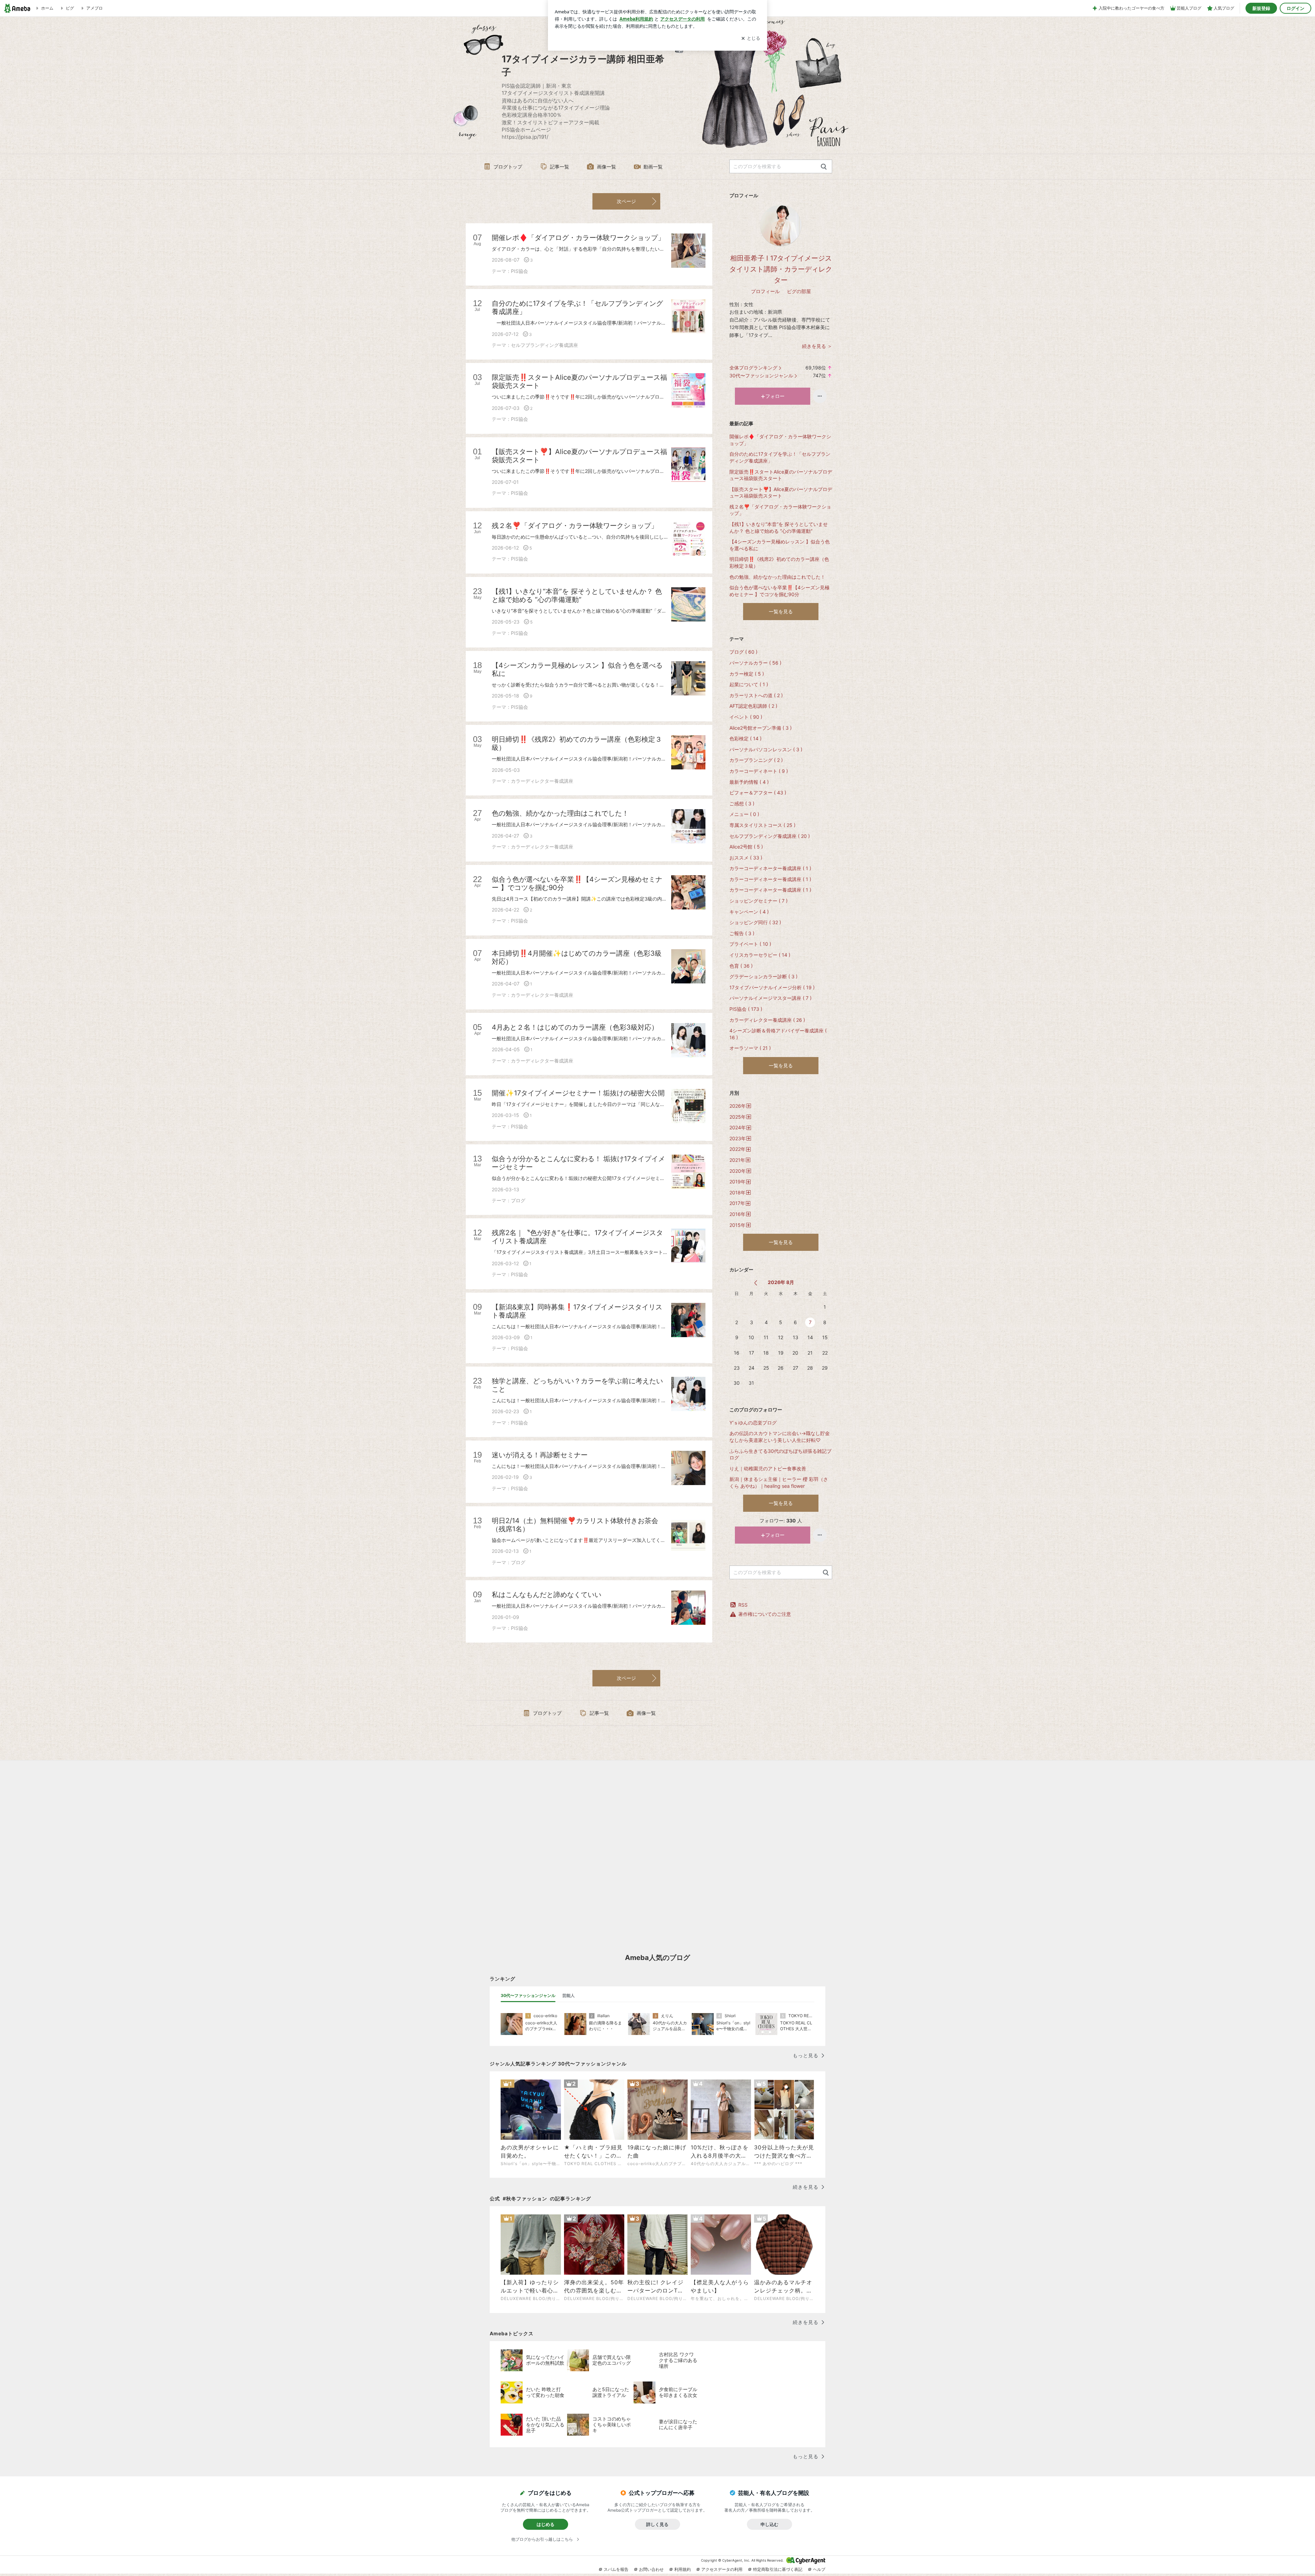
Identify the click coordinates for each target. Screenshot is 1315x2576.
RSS (743, 1605)
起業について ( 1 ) (749, 684)
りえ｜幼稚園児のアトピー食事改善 (768, 1468)
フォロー (775, 396)
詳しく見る (657, 2524)
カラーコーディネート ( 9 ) (759, 771)
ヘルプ (819, 2569)
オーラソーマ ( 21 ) (750, 1048)
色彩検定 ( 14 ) (746, 738)
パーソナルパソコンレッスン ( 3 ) (766, 749)
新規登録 (1261, 8)
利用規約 (682, 2569)
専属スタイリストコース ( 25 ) (762, 825)
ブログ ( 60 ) (743, 652)
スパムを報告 (616, 2569)
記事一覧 (560, 167)
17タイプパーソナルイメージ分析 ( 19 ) (772, 987)
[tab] (528, 1996)
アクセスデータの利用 (722, 2569)
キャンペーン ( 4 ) (749, 912)
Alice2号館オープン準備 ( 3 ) (761, 728)
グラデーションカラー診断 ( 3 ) (763, 976)
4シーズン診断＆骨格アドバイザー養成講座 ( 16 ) (778, 1034)
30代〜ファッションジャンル (761, 375)
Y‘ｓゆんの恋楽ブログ (753, 1423)
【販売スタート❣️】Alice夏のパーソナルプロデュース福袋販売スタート (781, 493)
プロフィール (765, 291)
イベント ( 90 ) (746, 717)
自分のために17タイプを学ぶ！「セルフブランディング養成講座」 (780, 457)
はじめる (546, 2524)
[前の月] (756, 1283)
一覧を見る (781, 611)
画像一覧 (606, 167)
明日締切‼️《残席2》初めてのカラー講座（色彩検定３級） (779, 562)
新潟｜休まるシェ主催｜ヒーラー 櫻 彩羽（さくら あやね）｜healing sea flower (779, 1482)
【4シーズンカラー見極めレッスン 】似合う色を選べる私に (780, 545)
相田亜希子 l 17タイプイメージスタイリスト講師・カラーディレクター (781, 269)
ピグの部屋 (799, 291)
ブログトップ (508, 167)
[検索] (824, 167)
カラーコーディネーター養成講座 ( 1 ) (770, 868)
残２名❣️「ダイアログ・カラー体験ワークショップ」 (780, 510)
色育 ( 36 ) (741, 966)
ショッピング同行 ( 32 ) (755, 922)
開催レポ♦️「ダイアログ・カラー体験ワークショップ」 (780, 440)
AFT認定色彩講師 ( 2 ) (753, 706)
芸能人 (568, 1995)
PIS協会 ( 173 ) (746, 1009)
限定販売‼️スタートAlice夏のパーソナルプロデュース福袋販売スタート (781, 475)
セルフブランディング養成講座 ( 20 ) (770, 836)
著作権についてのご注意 (765, 1614)
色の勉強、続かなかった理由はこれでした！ (777, 577)
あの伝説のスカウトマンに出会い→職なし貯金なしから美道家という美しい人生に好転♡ (780, 1437)
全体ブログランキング (753, 368)
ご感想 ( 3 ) (742, 803)
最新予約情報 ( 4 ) (749, 782)
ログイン (1295, 8)
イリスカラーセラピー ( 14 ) (760, 955)
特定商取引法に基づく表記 (778, 2569)
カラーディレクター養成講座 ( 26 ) (767, 1020)
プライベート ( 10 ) (750, 944)
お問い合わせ (651, 2569)
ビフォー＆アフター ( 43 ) (758, 793)
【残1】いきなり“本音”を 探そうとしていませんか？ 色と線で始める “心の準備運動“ (779, 527)
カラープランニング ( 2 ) (756, 760)
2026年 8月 (781, 1282)
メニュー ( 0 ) (744, 814)
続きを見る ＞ (817, 346)
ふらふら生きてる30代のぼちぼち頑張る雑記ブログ (780, 1454)
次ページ (626, 201)
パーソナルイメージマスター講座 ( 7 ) (771, 998)
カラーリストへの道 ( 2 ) (756, 695)
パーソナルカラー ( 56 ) (755, 663)
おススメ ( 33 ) (746, 858)
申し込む (769, 2524)
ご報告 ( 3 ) (742, 933)
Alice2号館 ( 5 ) (746, 847)
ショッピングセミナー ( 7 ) (759, 901)
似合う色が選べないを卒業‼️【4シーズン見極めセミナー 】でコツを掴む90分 (779, 591)
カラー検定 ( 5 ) (747, 674)
